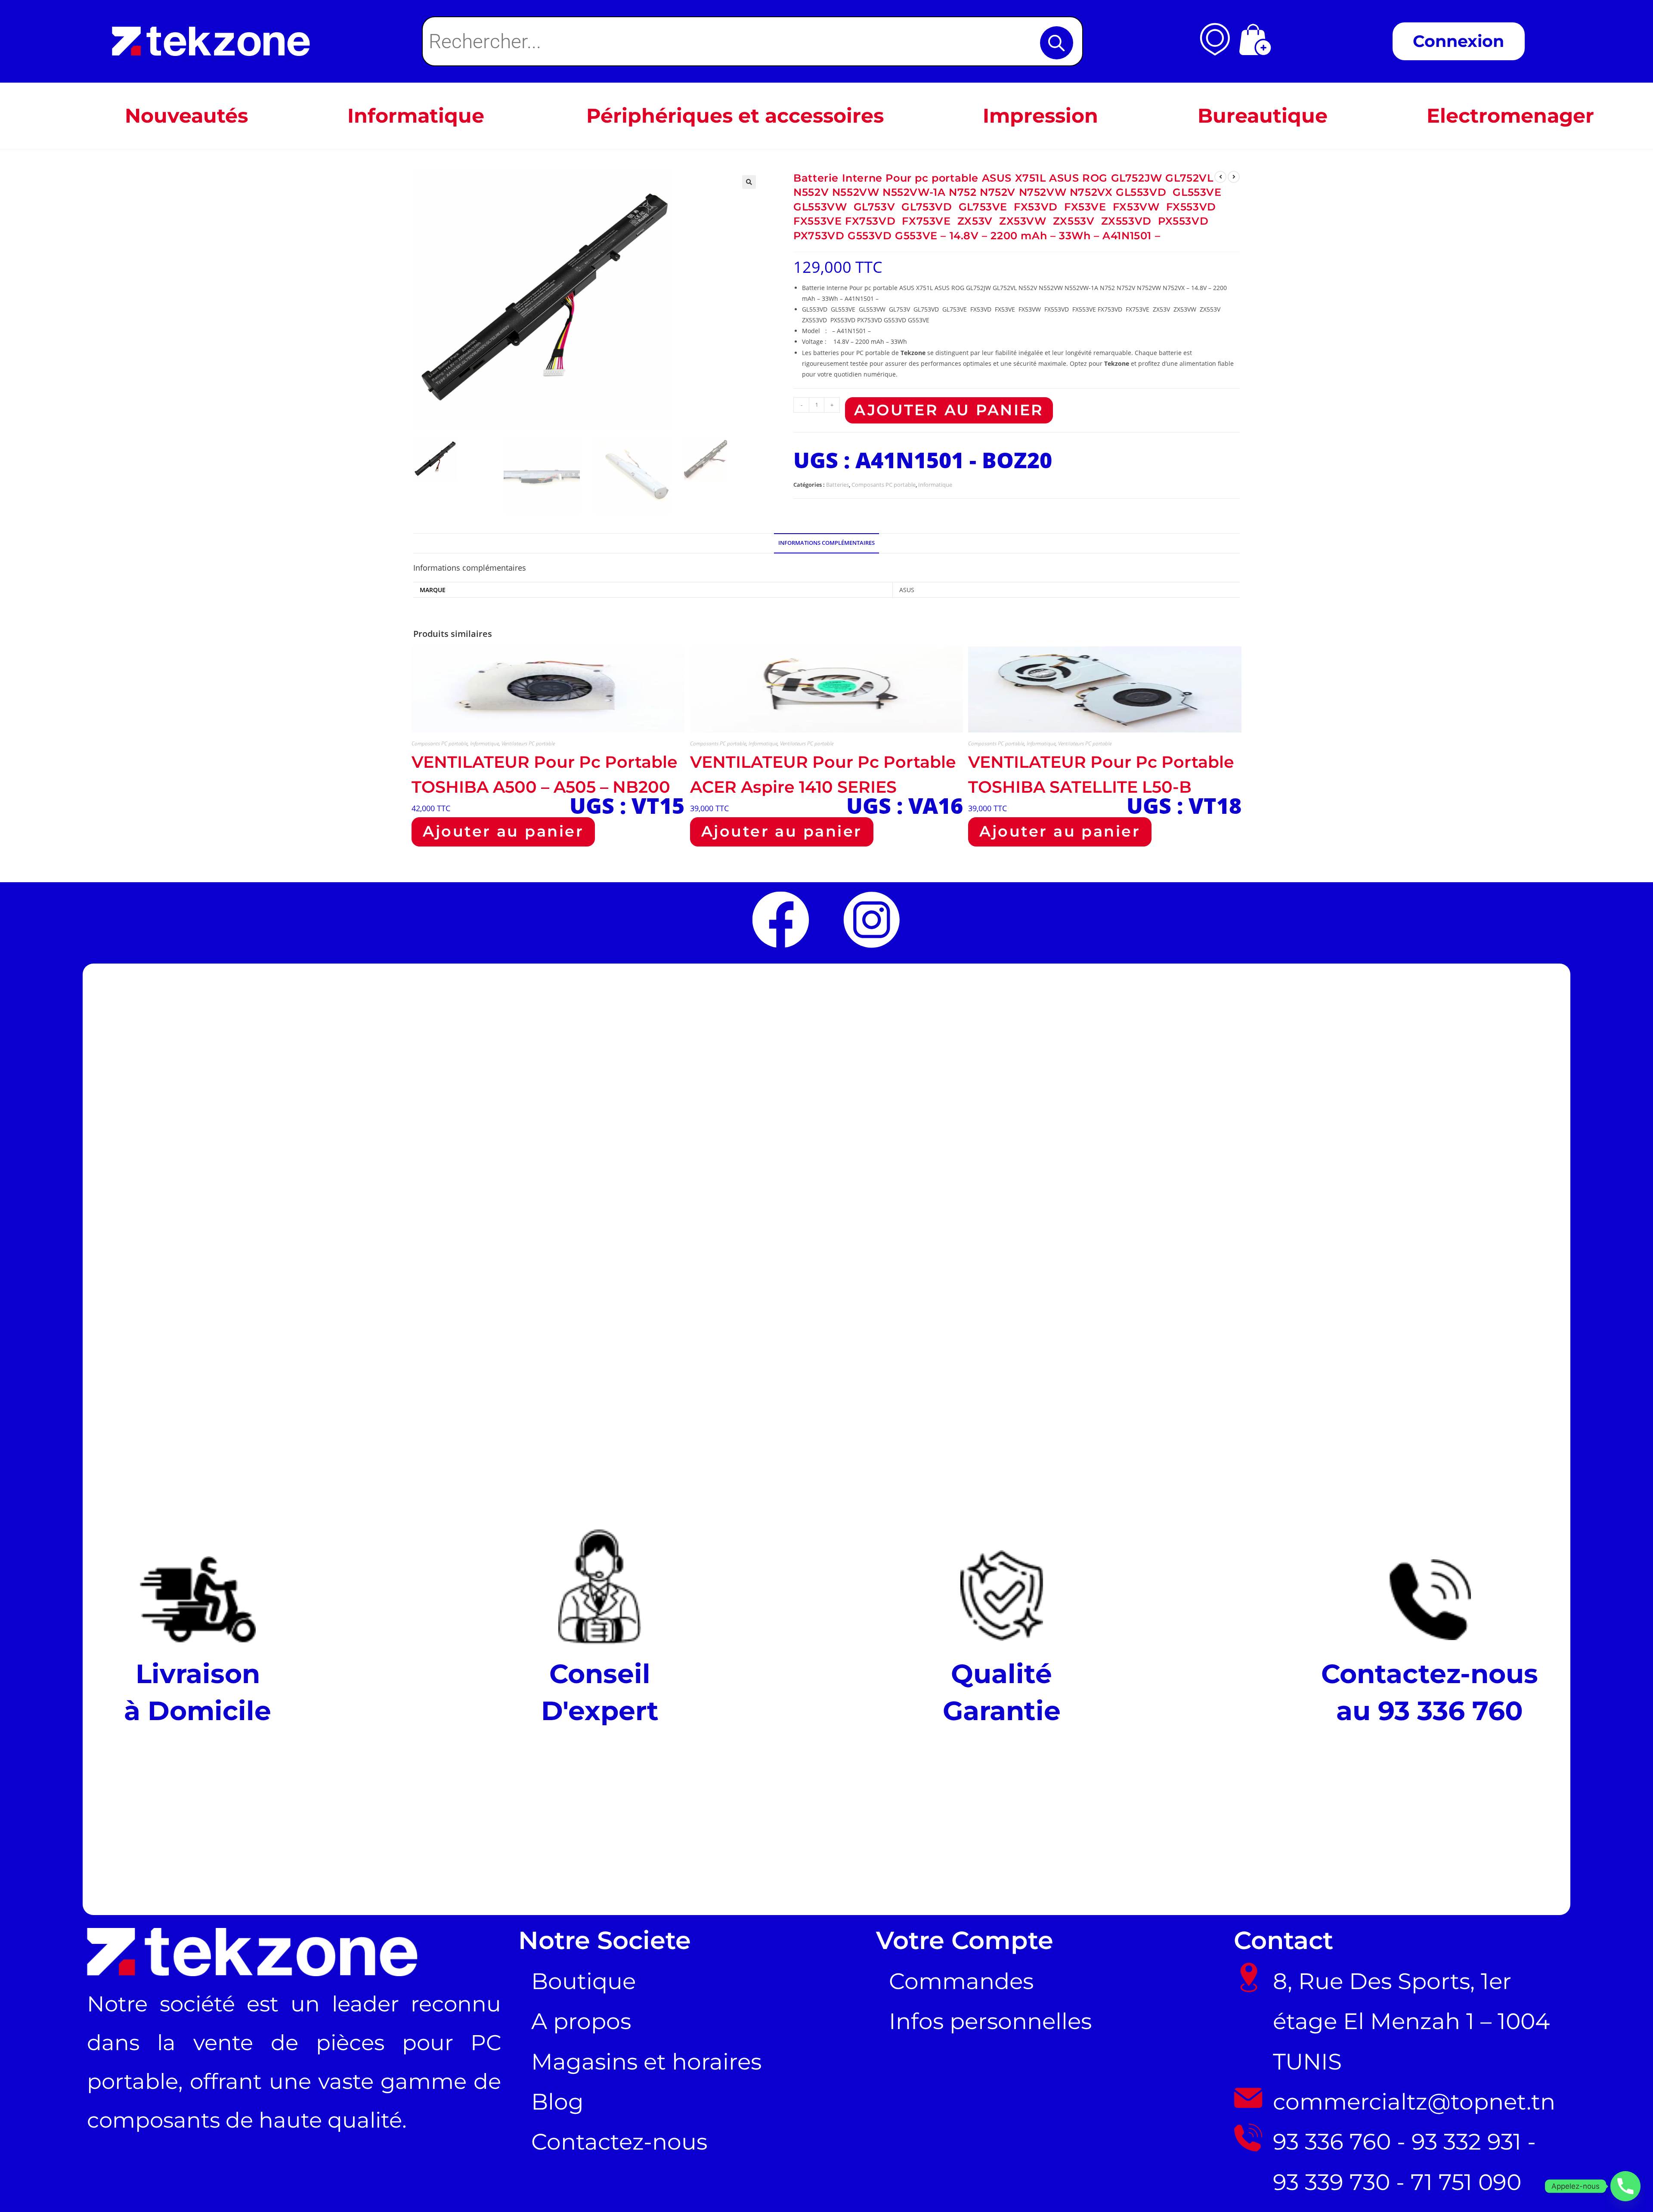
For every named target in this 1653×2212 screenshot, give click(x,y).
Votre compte (965, 1940)
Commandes (961, 1981)
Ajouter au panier (949, 410)
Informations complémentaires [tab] (826, 543)
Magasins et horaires (646, 2062)
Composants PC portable (884, 485)
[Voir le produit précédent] (1220, 177)
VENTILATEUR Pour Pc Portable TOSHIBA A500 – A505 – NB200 (545, 774)
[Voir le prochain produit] (1234, 177)
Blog (557, 2102)
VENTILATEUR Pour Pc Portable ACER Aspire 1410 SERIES (823, 774)
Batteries (837, 485)
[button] (749, 182)
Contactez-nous (619, 2142)
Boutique (584, 1981)
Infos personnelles (990, 2021)
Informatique (935, 485)
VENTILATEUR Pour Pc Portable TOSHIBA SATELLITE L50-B (1101, 774)
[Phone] (1625, 2186)
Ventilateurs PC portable (528, 743)
